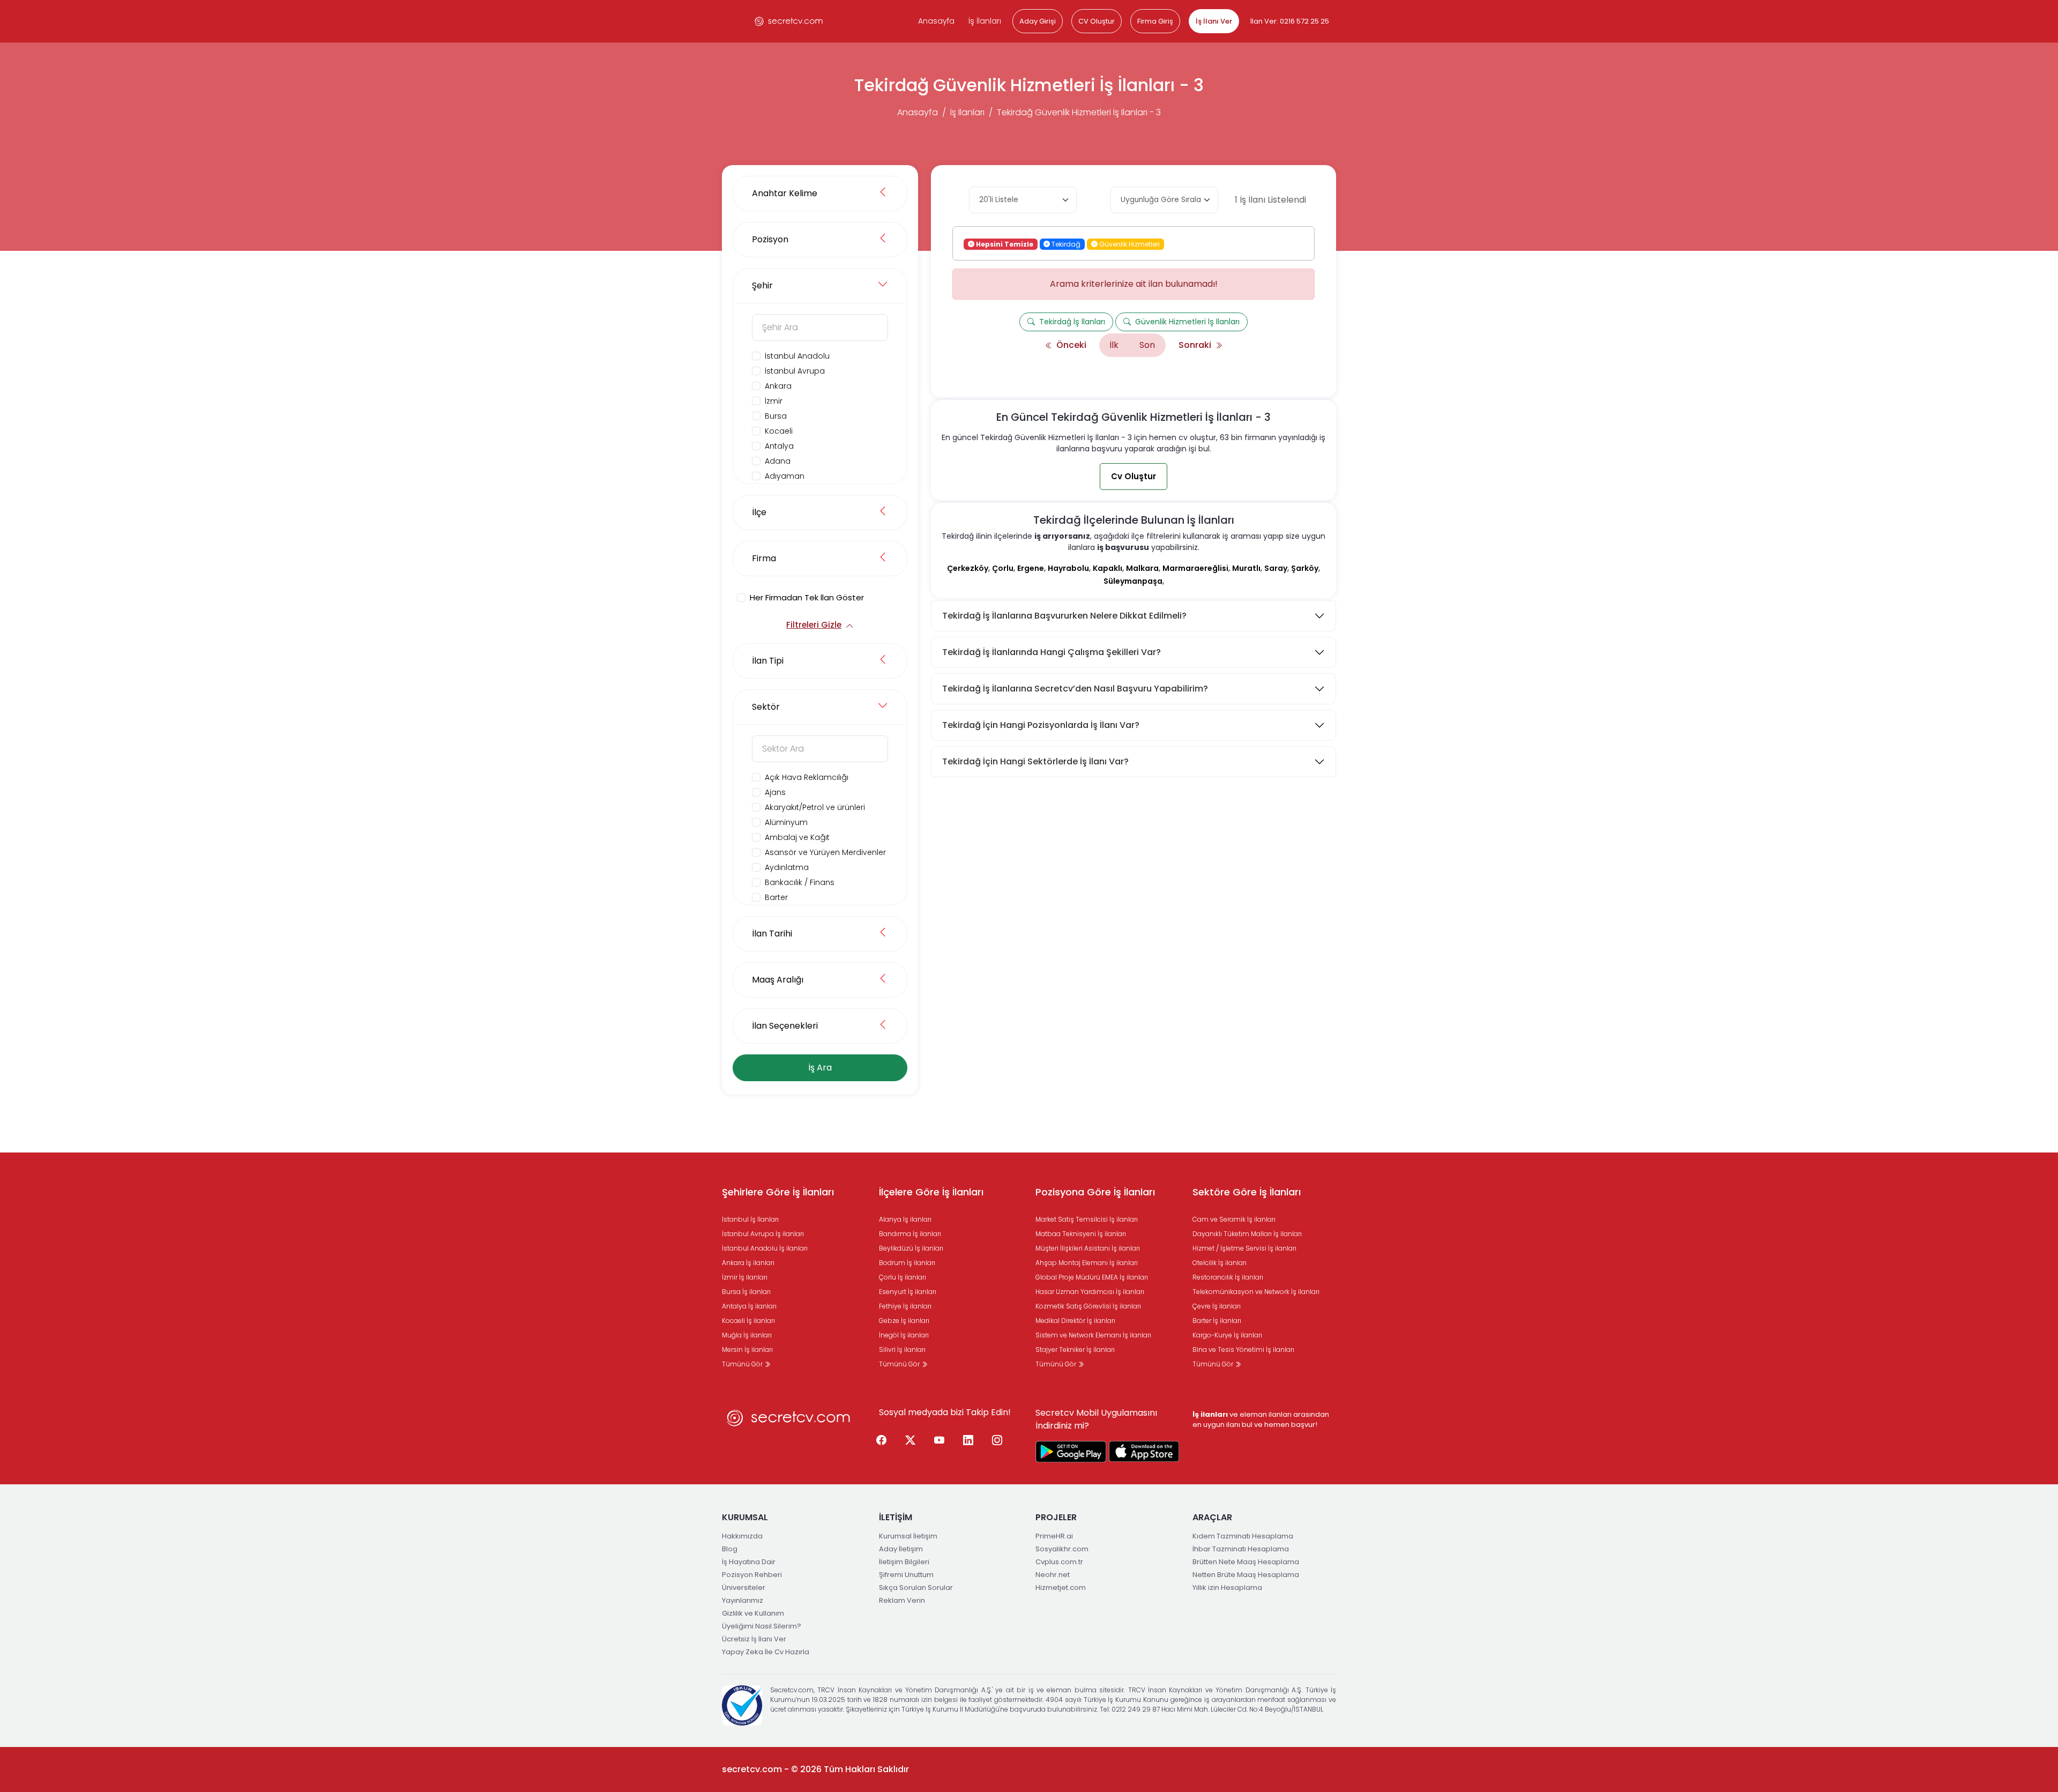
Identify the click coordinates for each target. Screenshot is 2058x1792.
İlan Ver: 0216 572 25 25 (1290, 21)
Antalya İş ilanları (749, 1306)
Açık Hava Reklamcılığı (807, 777)
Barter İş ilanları (1217, 1321)
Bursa (776, 416)
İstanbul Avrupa (795, 371)
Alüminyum (786, 822)
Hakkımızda (742, 1536)
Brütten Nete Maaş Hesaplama (1246, 1562)
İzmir (774, 401)
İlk (1114, 345)
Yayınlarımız (743, 1600)
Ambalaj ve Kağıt (797, 837)
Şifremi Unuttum (906, 1575)
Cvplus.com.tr (1059, 1562)
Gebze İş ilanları (904, 1321)
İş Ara (820, 1068)
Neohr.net (1053, 1575)
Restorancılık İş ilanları (1228, 1277)
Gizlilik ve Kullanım (753, 1613)
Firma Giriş (1155, 21)
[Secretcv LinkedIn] (968, 1441)
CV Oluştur (1097, 21)
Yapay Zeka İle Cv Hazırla (766, 1652)
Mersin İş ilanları (747, 1349)
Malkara (1142, 568)
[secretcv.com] (789, 21)
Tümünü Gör (743, 1364)
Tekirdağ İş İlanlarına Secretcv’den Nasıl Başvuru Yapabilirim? (1075, 689)
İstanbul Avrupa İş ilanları (763, 1234)
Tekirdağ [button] (1065, 244)
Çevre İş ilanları (1217, 1306)
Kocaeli (779, 431)
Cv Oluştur (1134, 476)
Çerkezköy (968, 568)
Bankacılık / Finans (800, 882)
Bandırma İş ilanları (910, 1234)
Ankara (778, 386)
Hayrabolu (1068, 568)
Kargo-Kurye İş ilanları (1227, 1335)
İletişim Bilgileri (904, 1562)
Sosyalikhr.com (1062, 1549)
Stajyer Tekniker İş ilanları (1075, 1349)
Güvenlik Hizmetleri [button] (1129, 244)
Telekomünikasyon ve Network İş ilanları (1256, 1292)
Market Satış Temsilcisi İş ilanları (1087, 1219)
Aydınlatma (787, 867)
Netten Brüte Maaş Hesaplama (1246, 1575)
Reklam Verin (902, 1600)
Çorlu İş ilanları (903, 1277)
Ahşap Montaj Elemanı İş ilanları (1087, 1263)
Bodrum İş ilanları (907, 1263)
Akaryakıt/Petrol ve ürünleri (815, 807)
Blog (730, 1549)
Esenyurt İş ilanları (908, 1292)
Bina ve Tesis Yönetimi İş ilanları (1243, 1349)
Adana (778, 461)
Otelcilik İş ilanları (1220, 1263)
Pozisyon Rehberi (752, 1575)
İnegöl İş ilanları (904, 1335)
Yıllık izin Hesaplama (1227, 1587)
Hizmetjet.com (1061, 1587)
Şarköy (1305, 568)
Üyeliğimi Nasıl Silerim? (762, 1626)
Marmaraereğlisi (1195, 568)
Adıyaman (785, 476)
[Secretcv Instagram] (997, 1441)
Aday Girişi (1038, 21)
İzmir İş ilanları (745, 1277)
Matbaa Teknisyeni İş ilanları (1081, 1234)
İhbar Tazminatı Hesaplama (1241, 1549)
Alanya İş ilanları (905, 1219)
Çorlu (1003, 568)
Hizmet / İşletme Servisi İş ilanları (1244, 1248)
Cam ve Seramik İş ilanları (1234, 1219)
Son (1147, 345)
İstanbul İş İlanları (750, 1219)
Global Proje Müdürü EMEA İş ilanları (1092, 1277)
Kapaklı (1108, 568)
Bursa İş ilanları (746, 1292)
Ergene (1031, 568)
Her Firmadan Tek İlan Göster (807, 597)
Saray (1276, 568)
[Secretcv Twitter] (911, 1441)
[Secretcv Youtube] (939, 1441)
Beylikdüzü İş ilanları (911, 1248)
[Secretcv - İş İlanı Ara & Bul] (1071, 1452)
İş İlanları (985, 21)
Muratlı (1246, 568)
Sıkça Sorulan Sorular (916, 1587)
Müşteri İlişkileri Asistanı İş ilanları (1088, 1248)
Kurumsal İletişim (908, 1536)
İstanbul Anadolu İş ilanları (765, 1248)
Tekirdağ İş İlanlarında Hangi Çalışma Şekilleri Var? (1052, 652)
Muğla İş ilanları (747, 1335)
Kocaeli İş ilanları (748, 1321)
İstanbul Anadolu (797, 356)
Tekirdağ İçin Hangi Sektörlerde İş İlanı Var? (1035, 761)
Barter (776, 897)
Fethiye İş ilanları (905, 1306)
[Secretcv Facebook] (882, 1441)
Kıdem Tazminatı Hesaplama (1243, 1536)
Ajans (775, 792)
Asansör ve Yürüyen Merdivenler (825, 852)
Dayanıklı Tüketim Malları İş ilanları (1247, 1234)
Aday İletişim (901, 1549)
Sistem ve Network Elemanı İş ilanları (1093, 1335)
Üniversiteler (744, 1587)
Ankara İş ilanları (748, 1263)
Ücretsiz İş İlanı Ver (754, 1639)
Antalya (779, 446)
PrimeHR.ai (1054, 1536)
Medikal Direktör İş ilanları (1075, 1321)
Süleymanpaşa (1133, 581)
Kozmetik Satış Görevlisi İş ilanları (1088, 1306)
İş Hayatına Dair (749, 1562)
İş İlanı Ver (1214, 21)
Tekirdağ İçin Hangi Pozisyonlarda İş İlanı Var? (1041, 725)
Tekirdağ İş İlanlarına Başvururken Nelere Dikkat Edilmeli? (1064, 616)
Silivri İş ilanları (902, 1349)
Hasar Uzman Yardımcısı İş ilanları (1090, 1292)
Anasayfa (936, 21)
